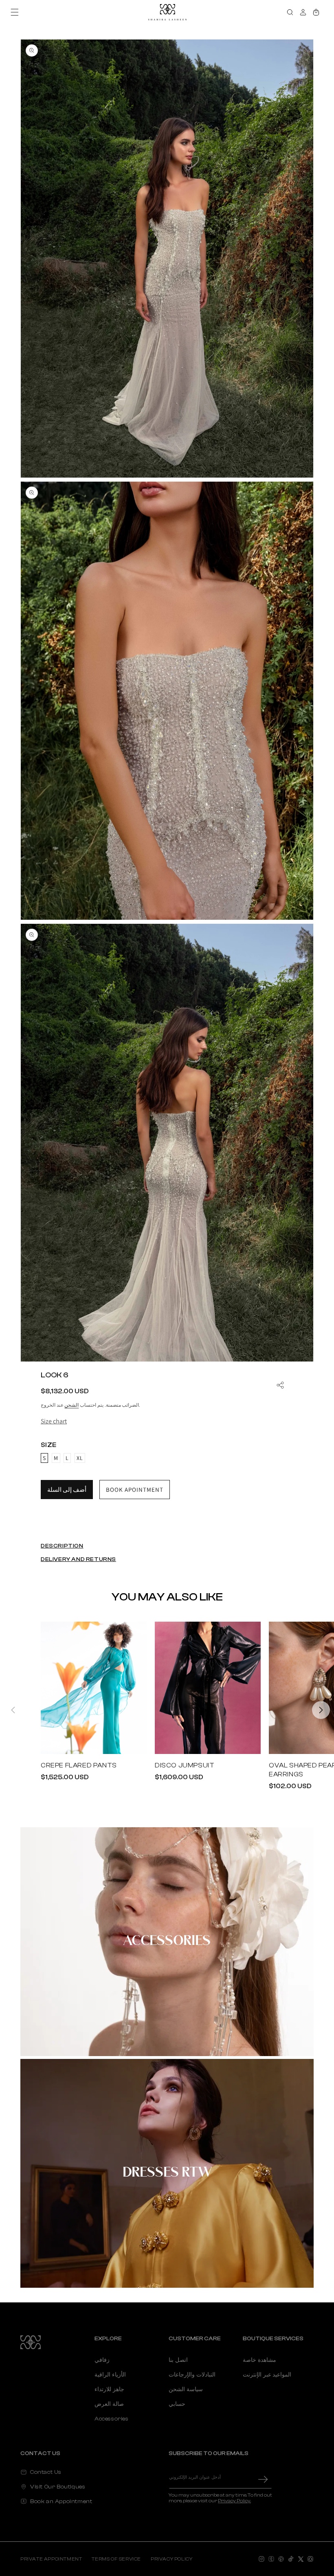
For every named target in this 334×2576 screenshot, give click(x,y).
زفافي (102, 2360)
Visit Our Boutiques (58, 2487)
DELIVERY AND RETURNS (78, 1559)
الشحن (71, 1405)
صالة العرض (109, 2404)
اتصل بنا (178, 2360)
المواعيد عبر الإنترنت (267, 2375)
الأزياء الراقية (110, 2375)
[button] (15, 12)
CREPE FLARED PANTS (79, 1765)
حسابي (177, 2404)
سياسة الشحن (186, 2390)
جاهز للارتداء (109, 2390)
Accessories (167, 1941)
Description (62, 1546)
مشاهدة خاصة (259, 2360)
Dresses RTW (167, 2173)
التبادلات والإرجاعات (192, 2375)
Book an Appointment (61, 2501)
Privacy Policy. (234, 2501)
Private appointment (51, 2559)
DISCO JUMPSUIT (185, 1765)
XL (80, 1458)
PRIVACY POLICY (171, 2559)
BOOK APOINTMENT (135, 1490)
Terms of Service (116, 2559)
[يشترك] (263, 2479)
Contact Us (46, 2472)
